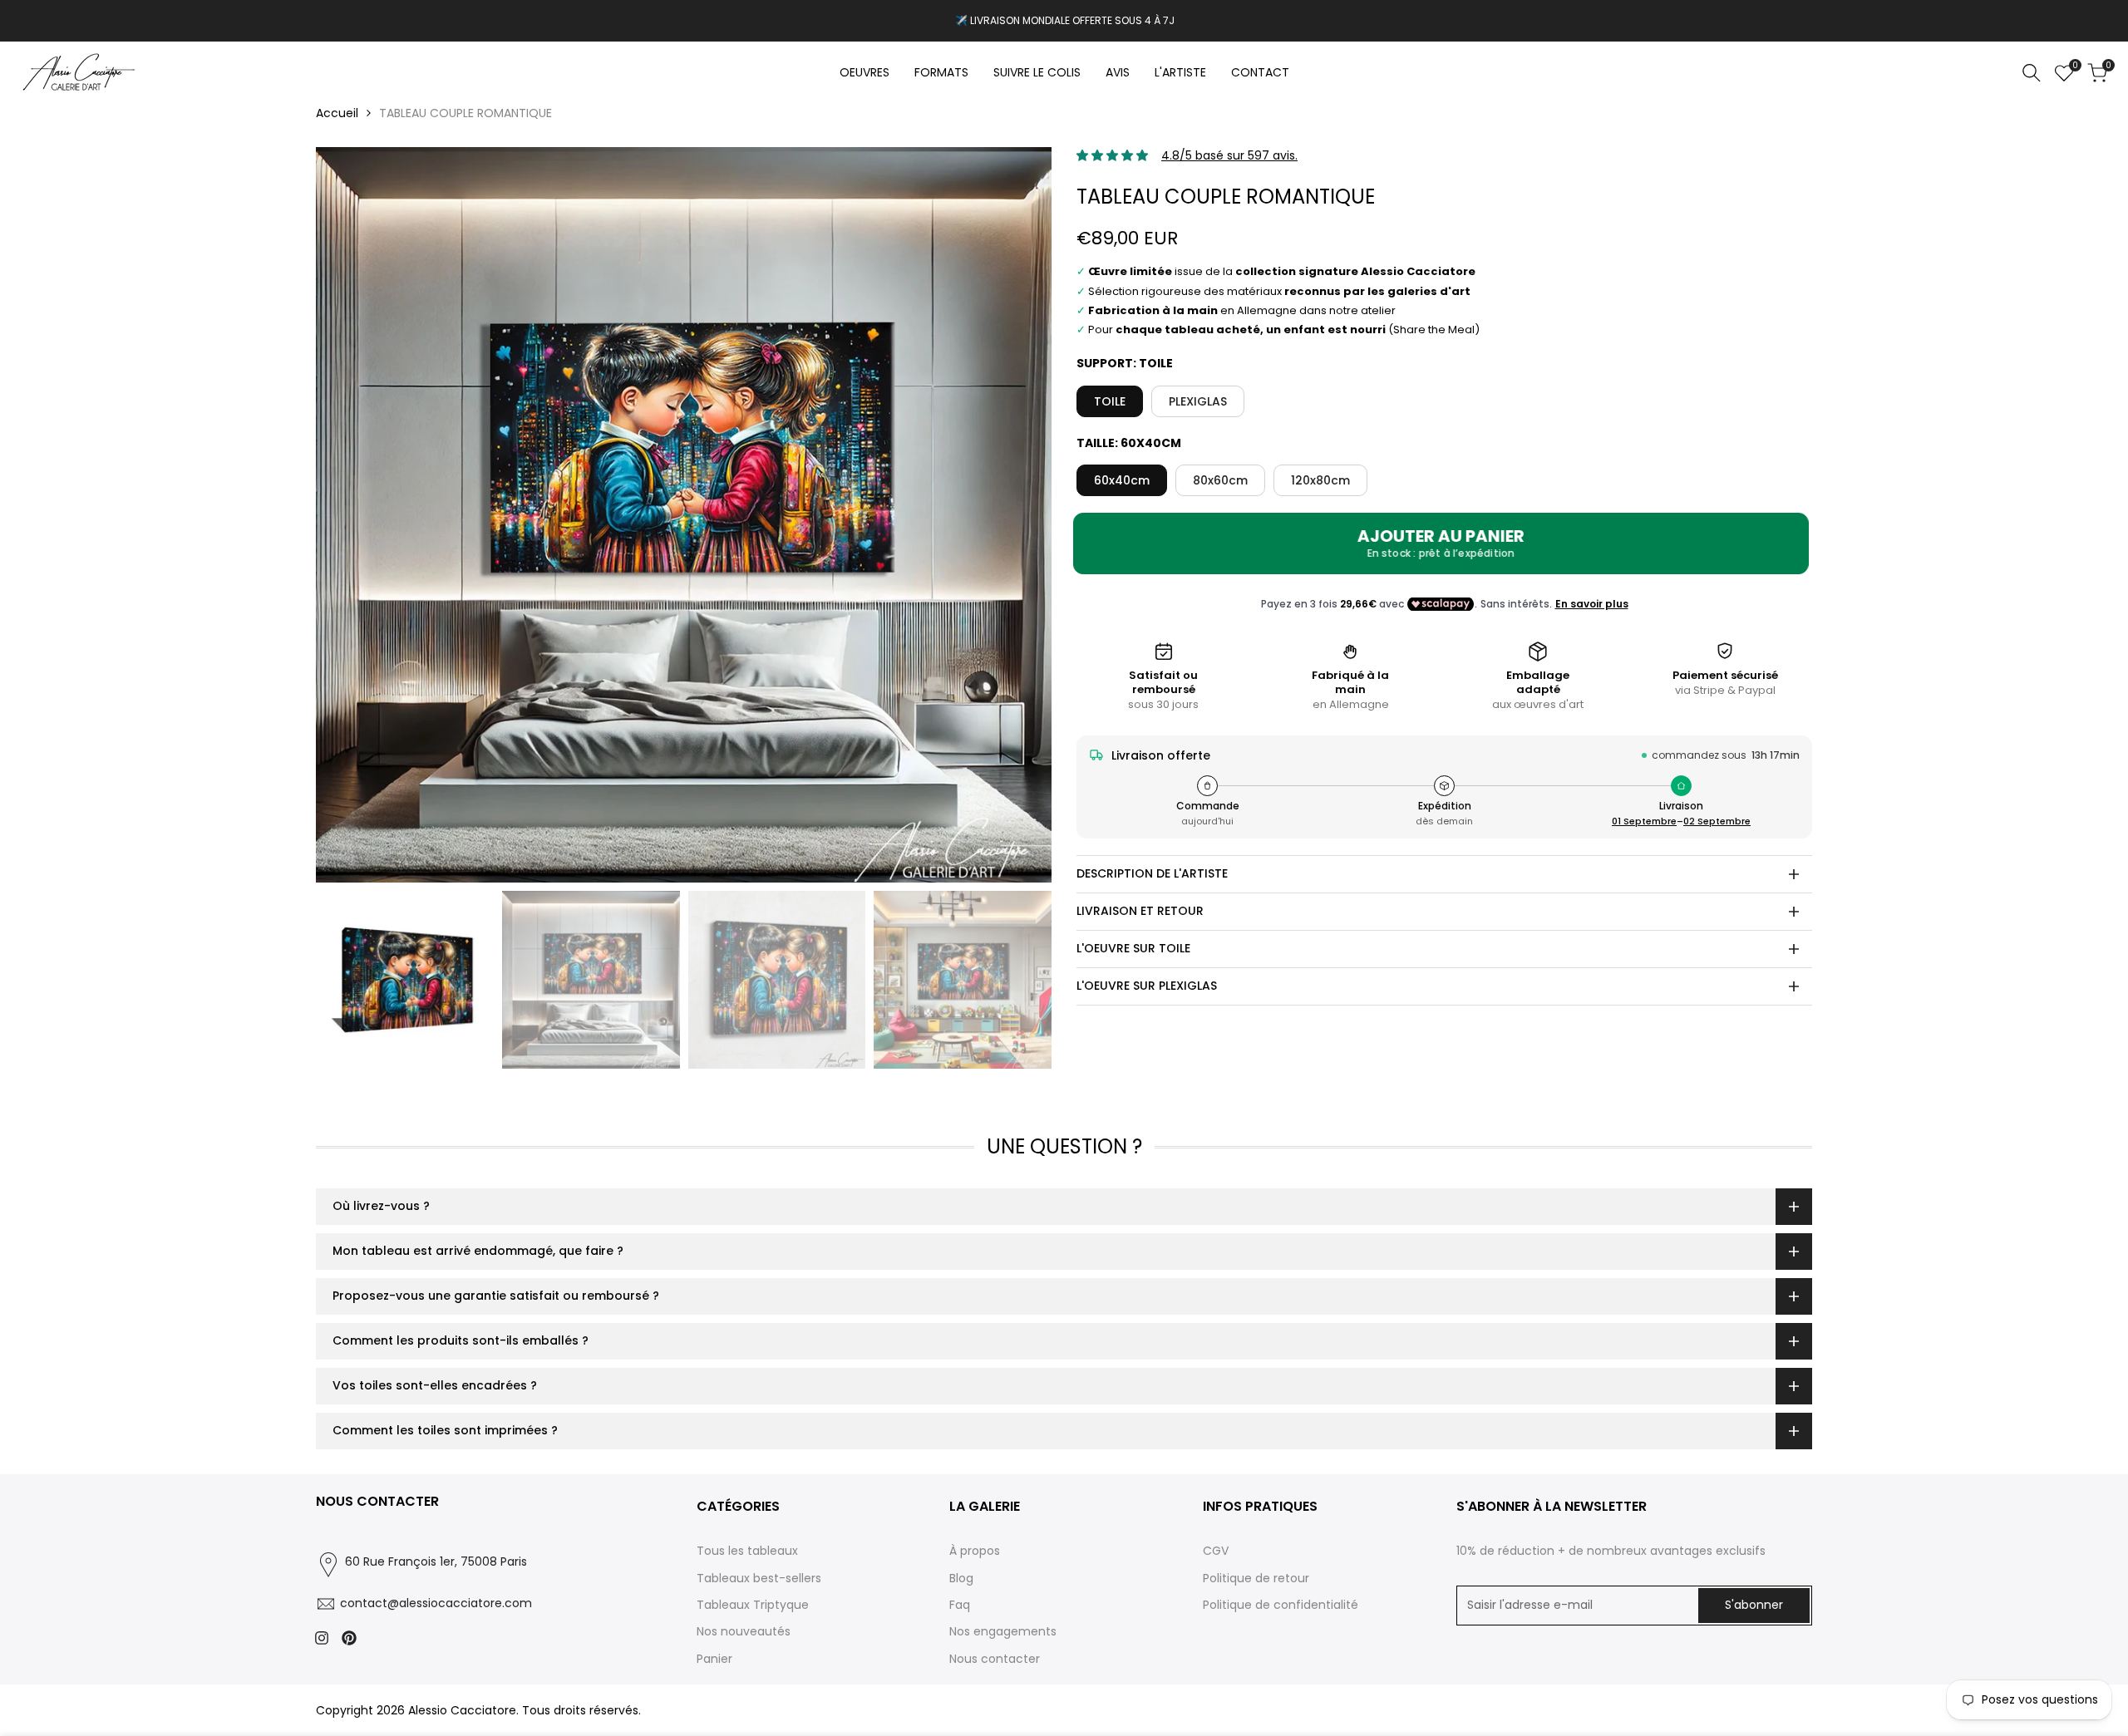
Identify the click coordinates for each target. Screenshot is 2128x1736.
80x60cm (1220, 480)
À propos (975, 1551)
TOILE (1110, 401)
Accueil (337, 113)
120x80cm (1320, 480)
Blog (961, 1578)
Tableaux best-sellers (759, 1578)
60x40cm (1122, 480)
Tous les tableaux (747, 1551)
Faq (960, 1605)
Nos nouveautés (744, 1631)
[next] (1018, 515)
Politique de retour (1256, 1578)
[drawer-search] (2032, 73)
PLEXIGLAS (1198, 401)
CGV (1216, 1551)
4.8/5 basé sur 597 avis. (1229, 155)
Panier (714, 1659)
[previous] (349, 515)
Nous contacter (995, 1659)
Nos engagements (1003, 1631)
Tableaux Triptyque (753, 1605)
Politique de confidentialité (1281, 1605)
